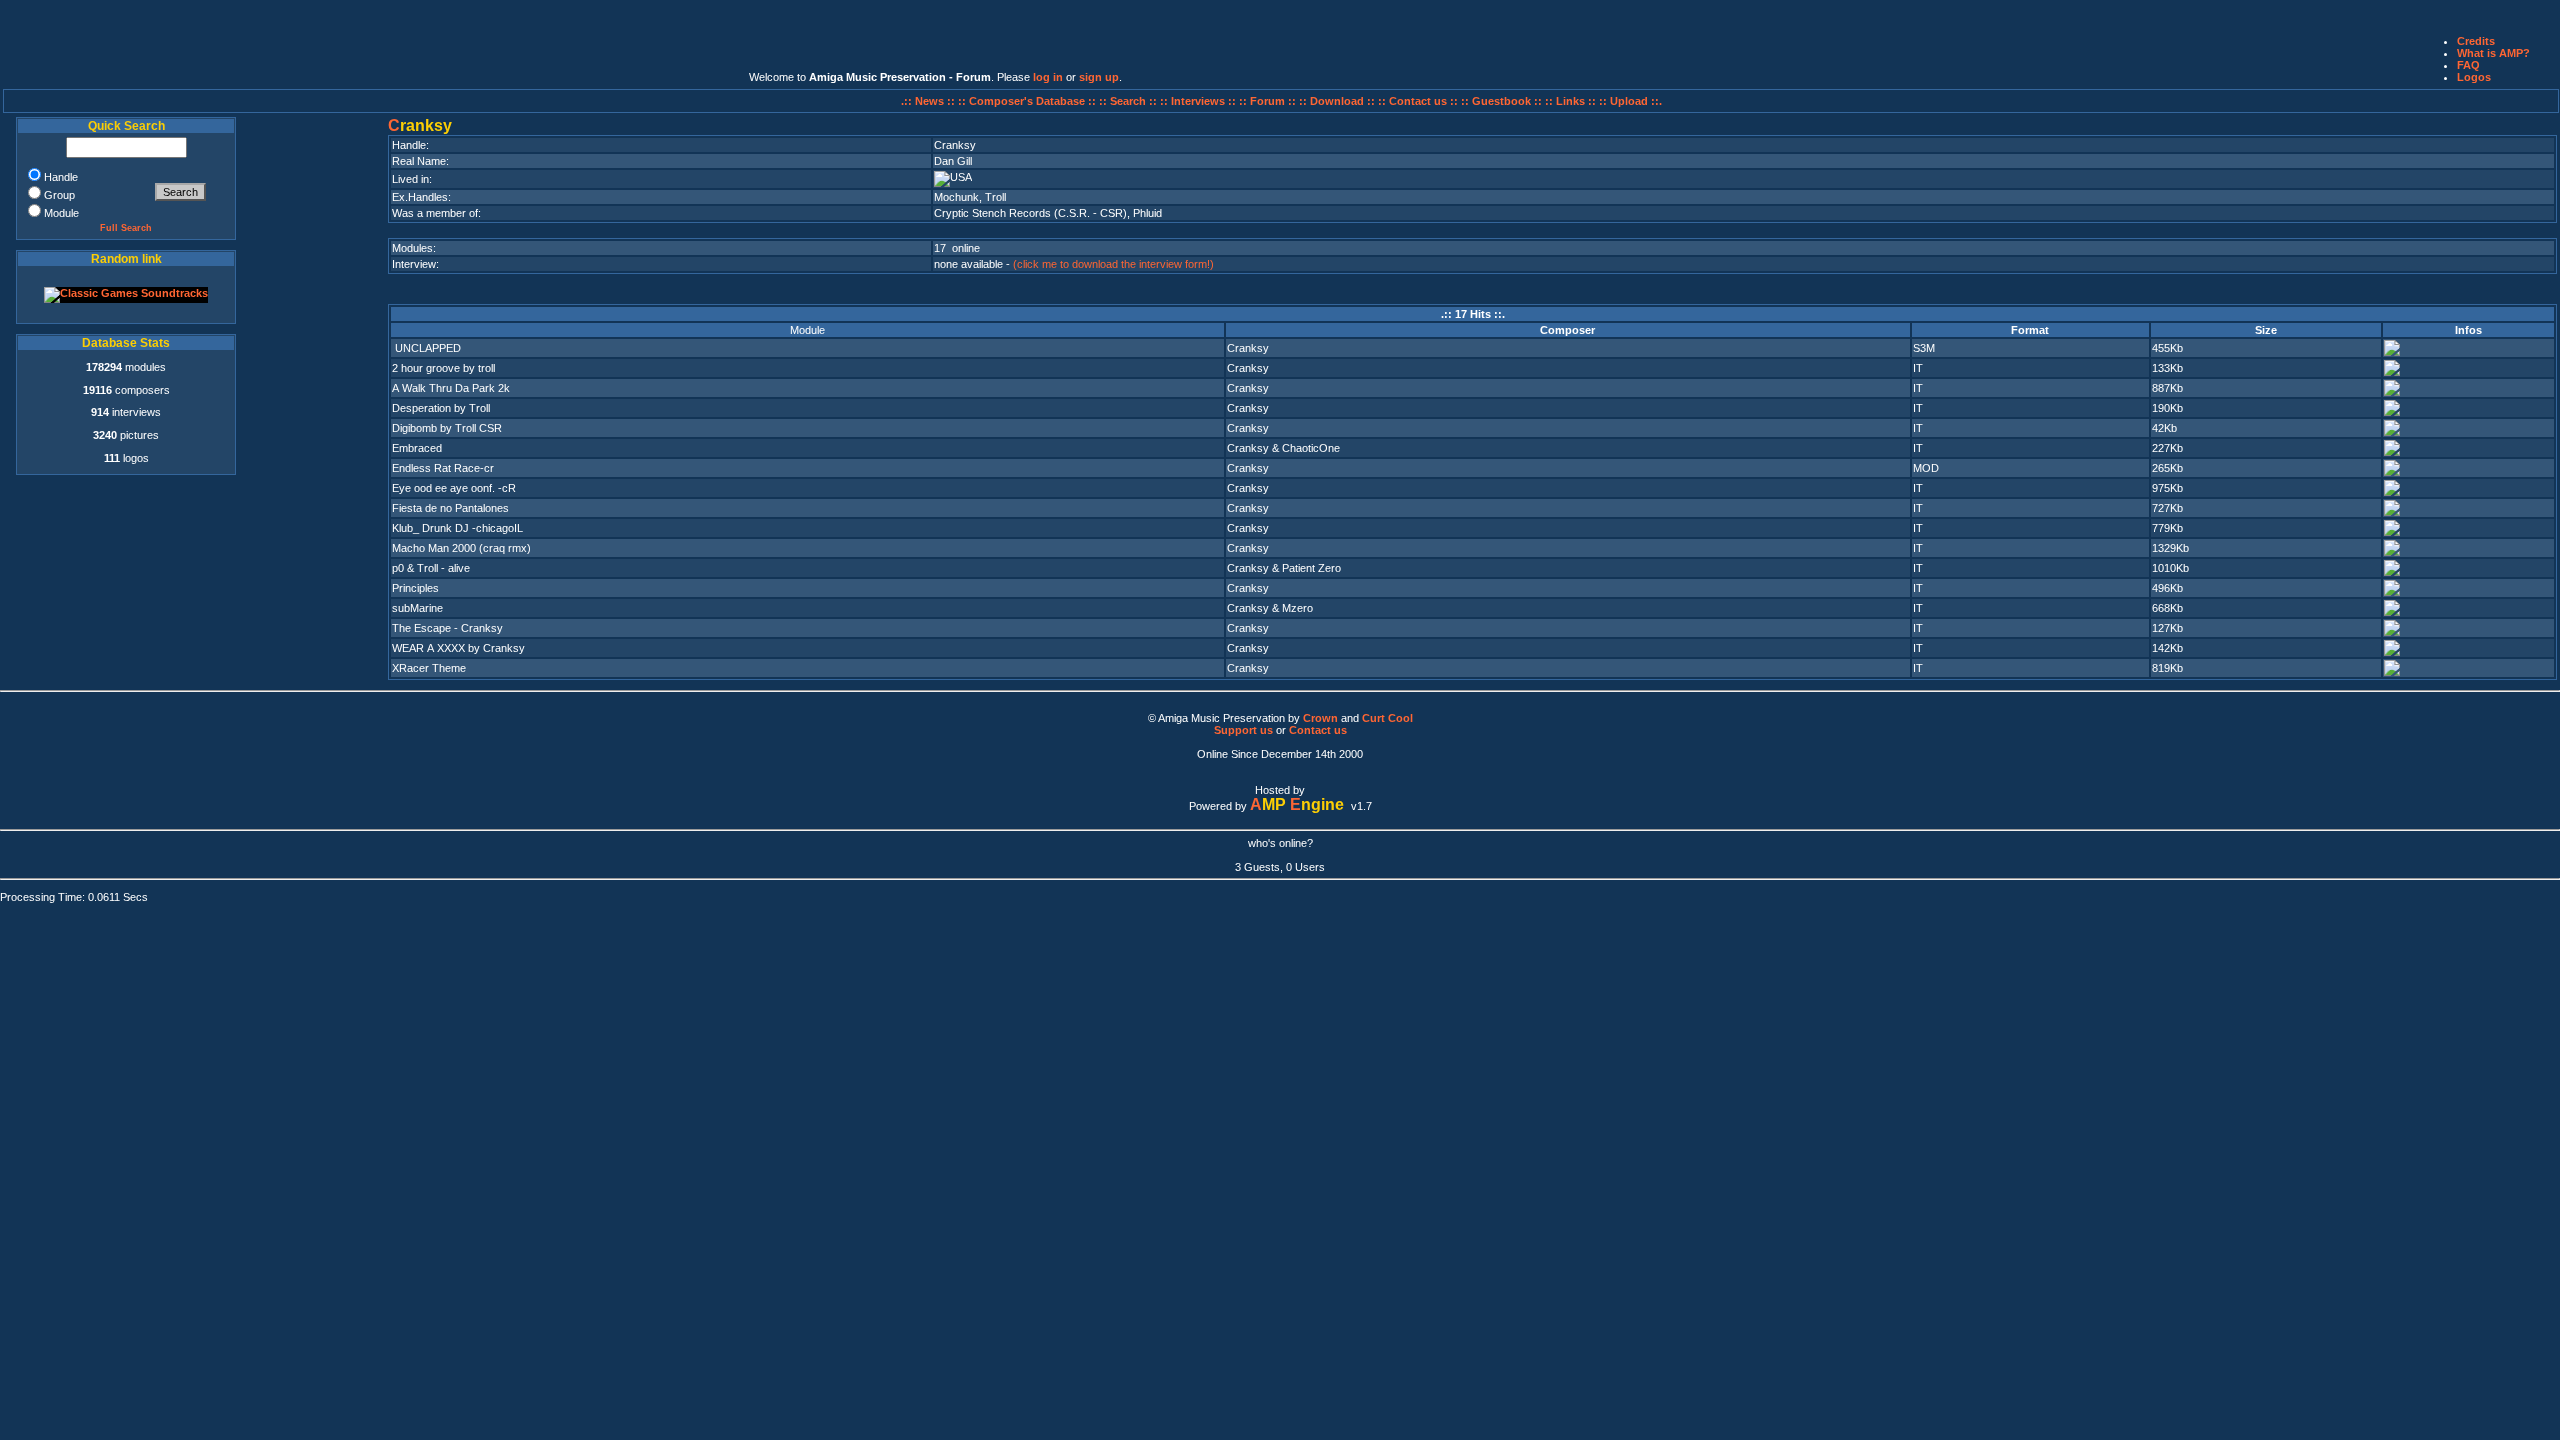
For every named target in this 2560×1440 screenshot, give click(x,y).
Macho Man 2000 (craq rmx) (461, 548)
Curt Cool (1387, 718)
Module (807, 330)
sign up (1099, 77)
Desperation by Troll (441, 408)
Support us (1243, 730)
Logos (2474, 77)
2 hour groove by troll (443, 368)
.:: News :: (929, 101)
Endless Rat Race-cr (443, 468)
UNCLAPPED (426, 348)
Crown (1320, 718)
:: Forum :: (1269, 101)
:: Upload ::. (1630, 101)
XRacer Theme (429, 668)
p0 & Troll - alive (431, 568)
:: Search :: (1129, 101)
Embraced (417, 448)
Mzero (1297, 608)
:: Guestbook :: (1501, 101)
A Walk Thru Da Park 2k (451, 388)
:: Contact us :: (1418, 101)
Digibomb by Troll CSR (447, 428)
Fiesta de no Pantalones (450, 508)
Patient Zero (1311, 568)
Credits (2476, 41)
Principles (415, 588)
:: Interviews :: (1199, 101)
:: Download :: (1338, 101)
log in (1048, 77)
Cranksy (1248, 348)
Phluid (1147, 213)
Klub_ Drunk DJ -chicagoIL (457, 528)
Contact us (1318, 730)
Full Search (126, 228)
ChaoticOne (1311, 448)
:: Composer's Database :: (1028, 101)
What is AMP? (2493, 53)
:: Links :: (1570, 101)
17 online (957, 248)
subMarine (417, 608)
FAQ (2468, 65)
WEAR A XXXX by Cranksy (458, 648)
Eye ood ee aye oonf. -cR (454, 488)
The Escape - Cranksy (447, 628)
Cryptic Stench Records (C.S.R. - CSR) (1030, 213)
